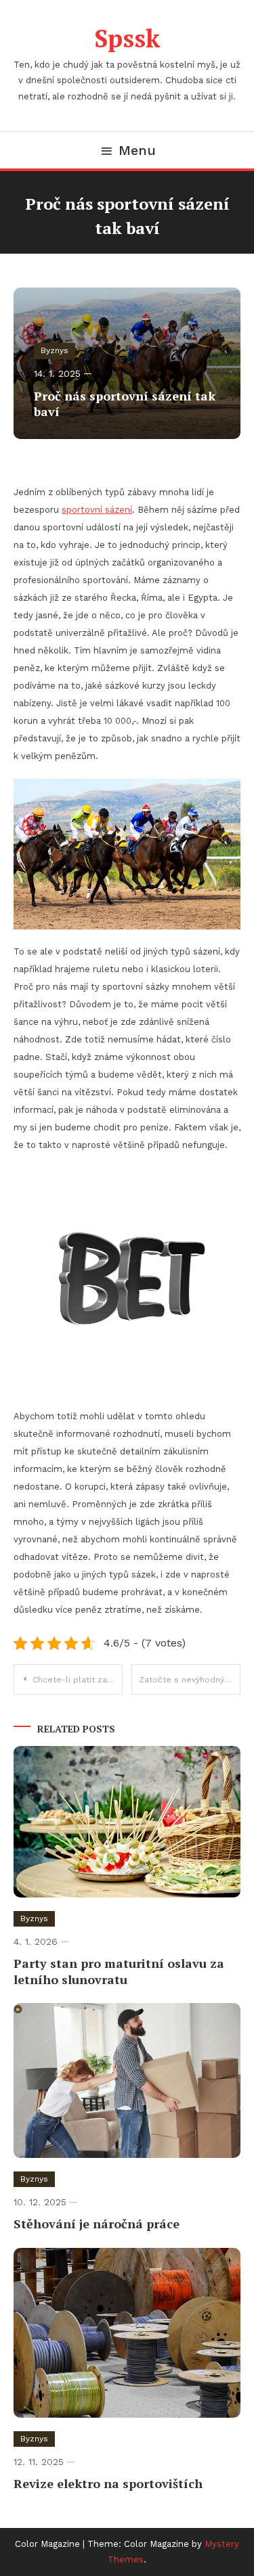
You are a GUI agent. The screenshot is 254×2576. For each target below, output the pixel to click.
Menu (137, 150)
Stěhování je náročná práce (97, 2224)
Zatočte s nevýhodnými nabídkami (190, 1680)
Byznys (55, 350)
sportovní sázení (97, 510)
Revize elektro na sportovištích (108, 2483)
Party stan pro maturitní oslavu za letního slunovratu (119, 1971)
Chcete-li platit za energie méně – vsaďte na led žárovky (78, 1680)
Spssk (127, 38)
